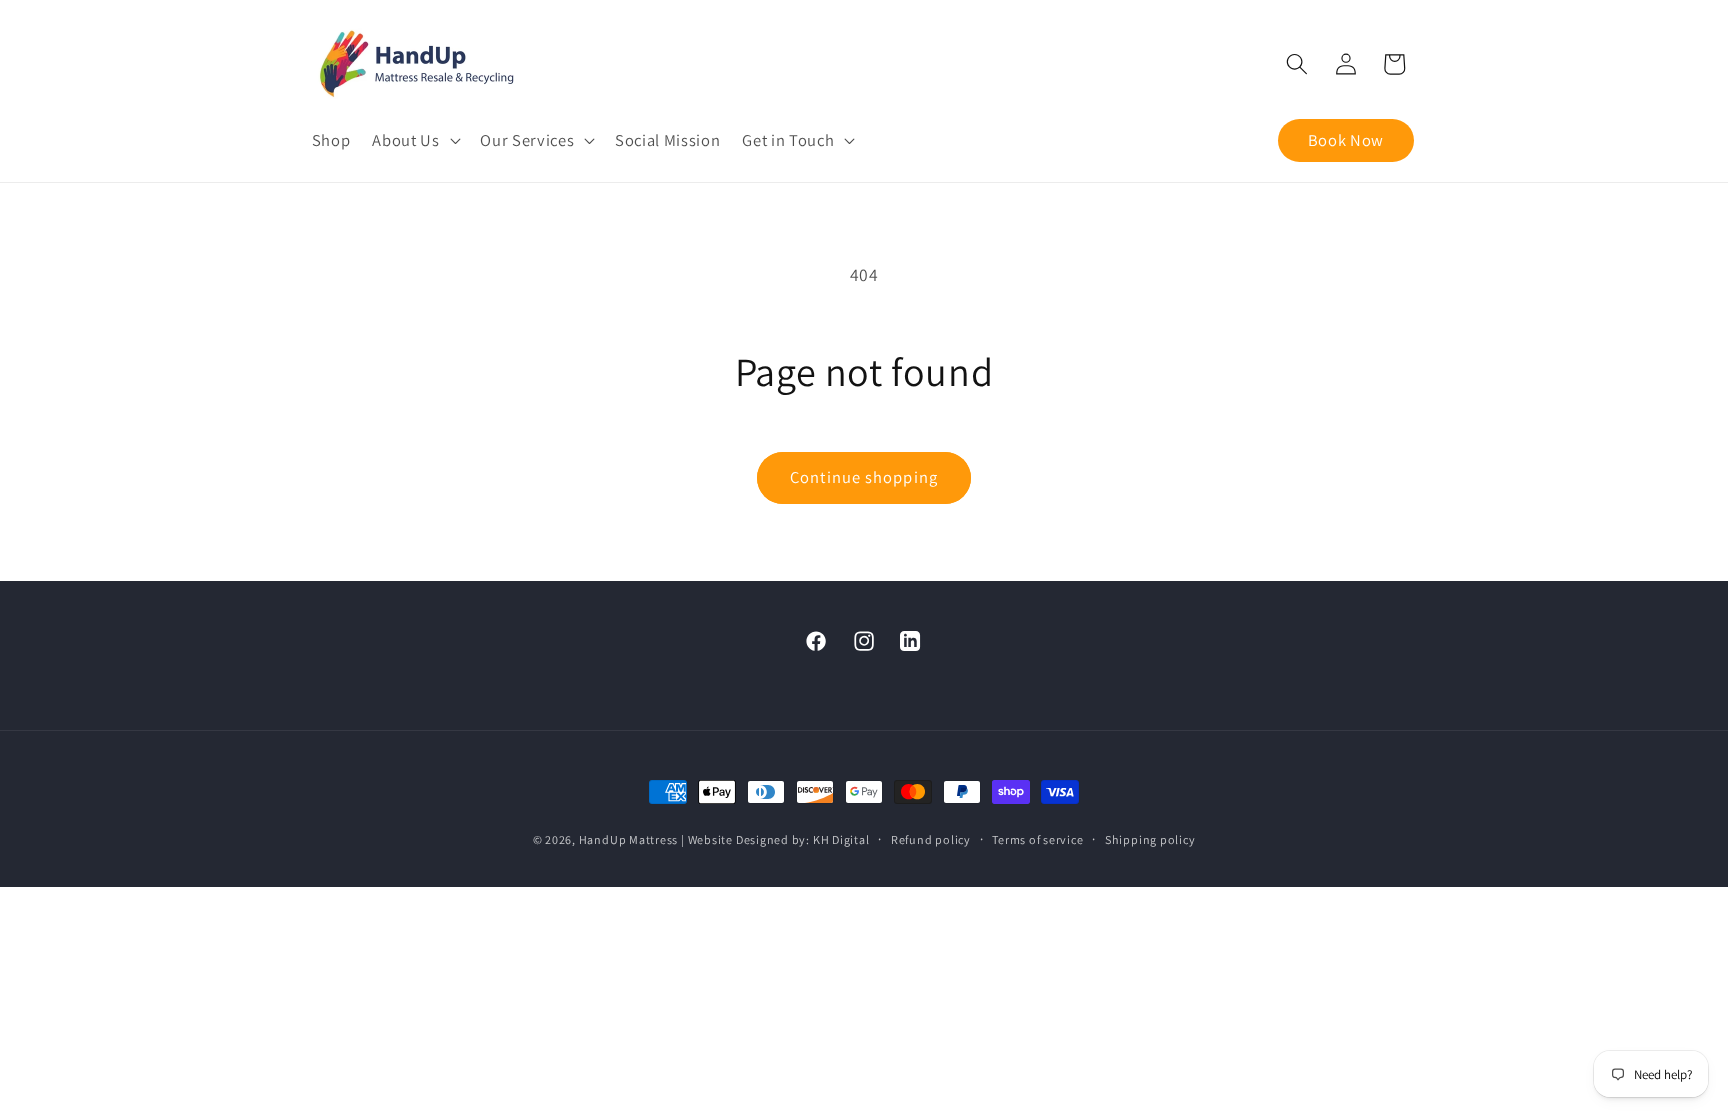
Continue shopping (864, 477)
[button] (415, 140)
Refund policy (931, 839)
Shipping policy (1150, 839)
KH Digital (841, 839)
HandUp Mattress (630, 839)
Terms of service (1037, 839)
